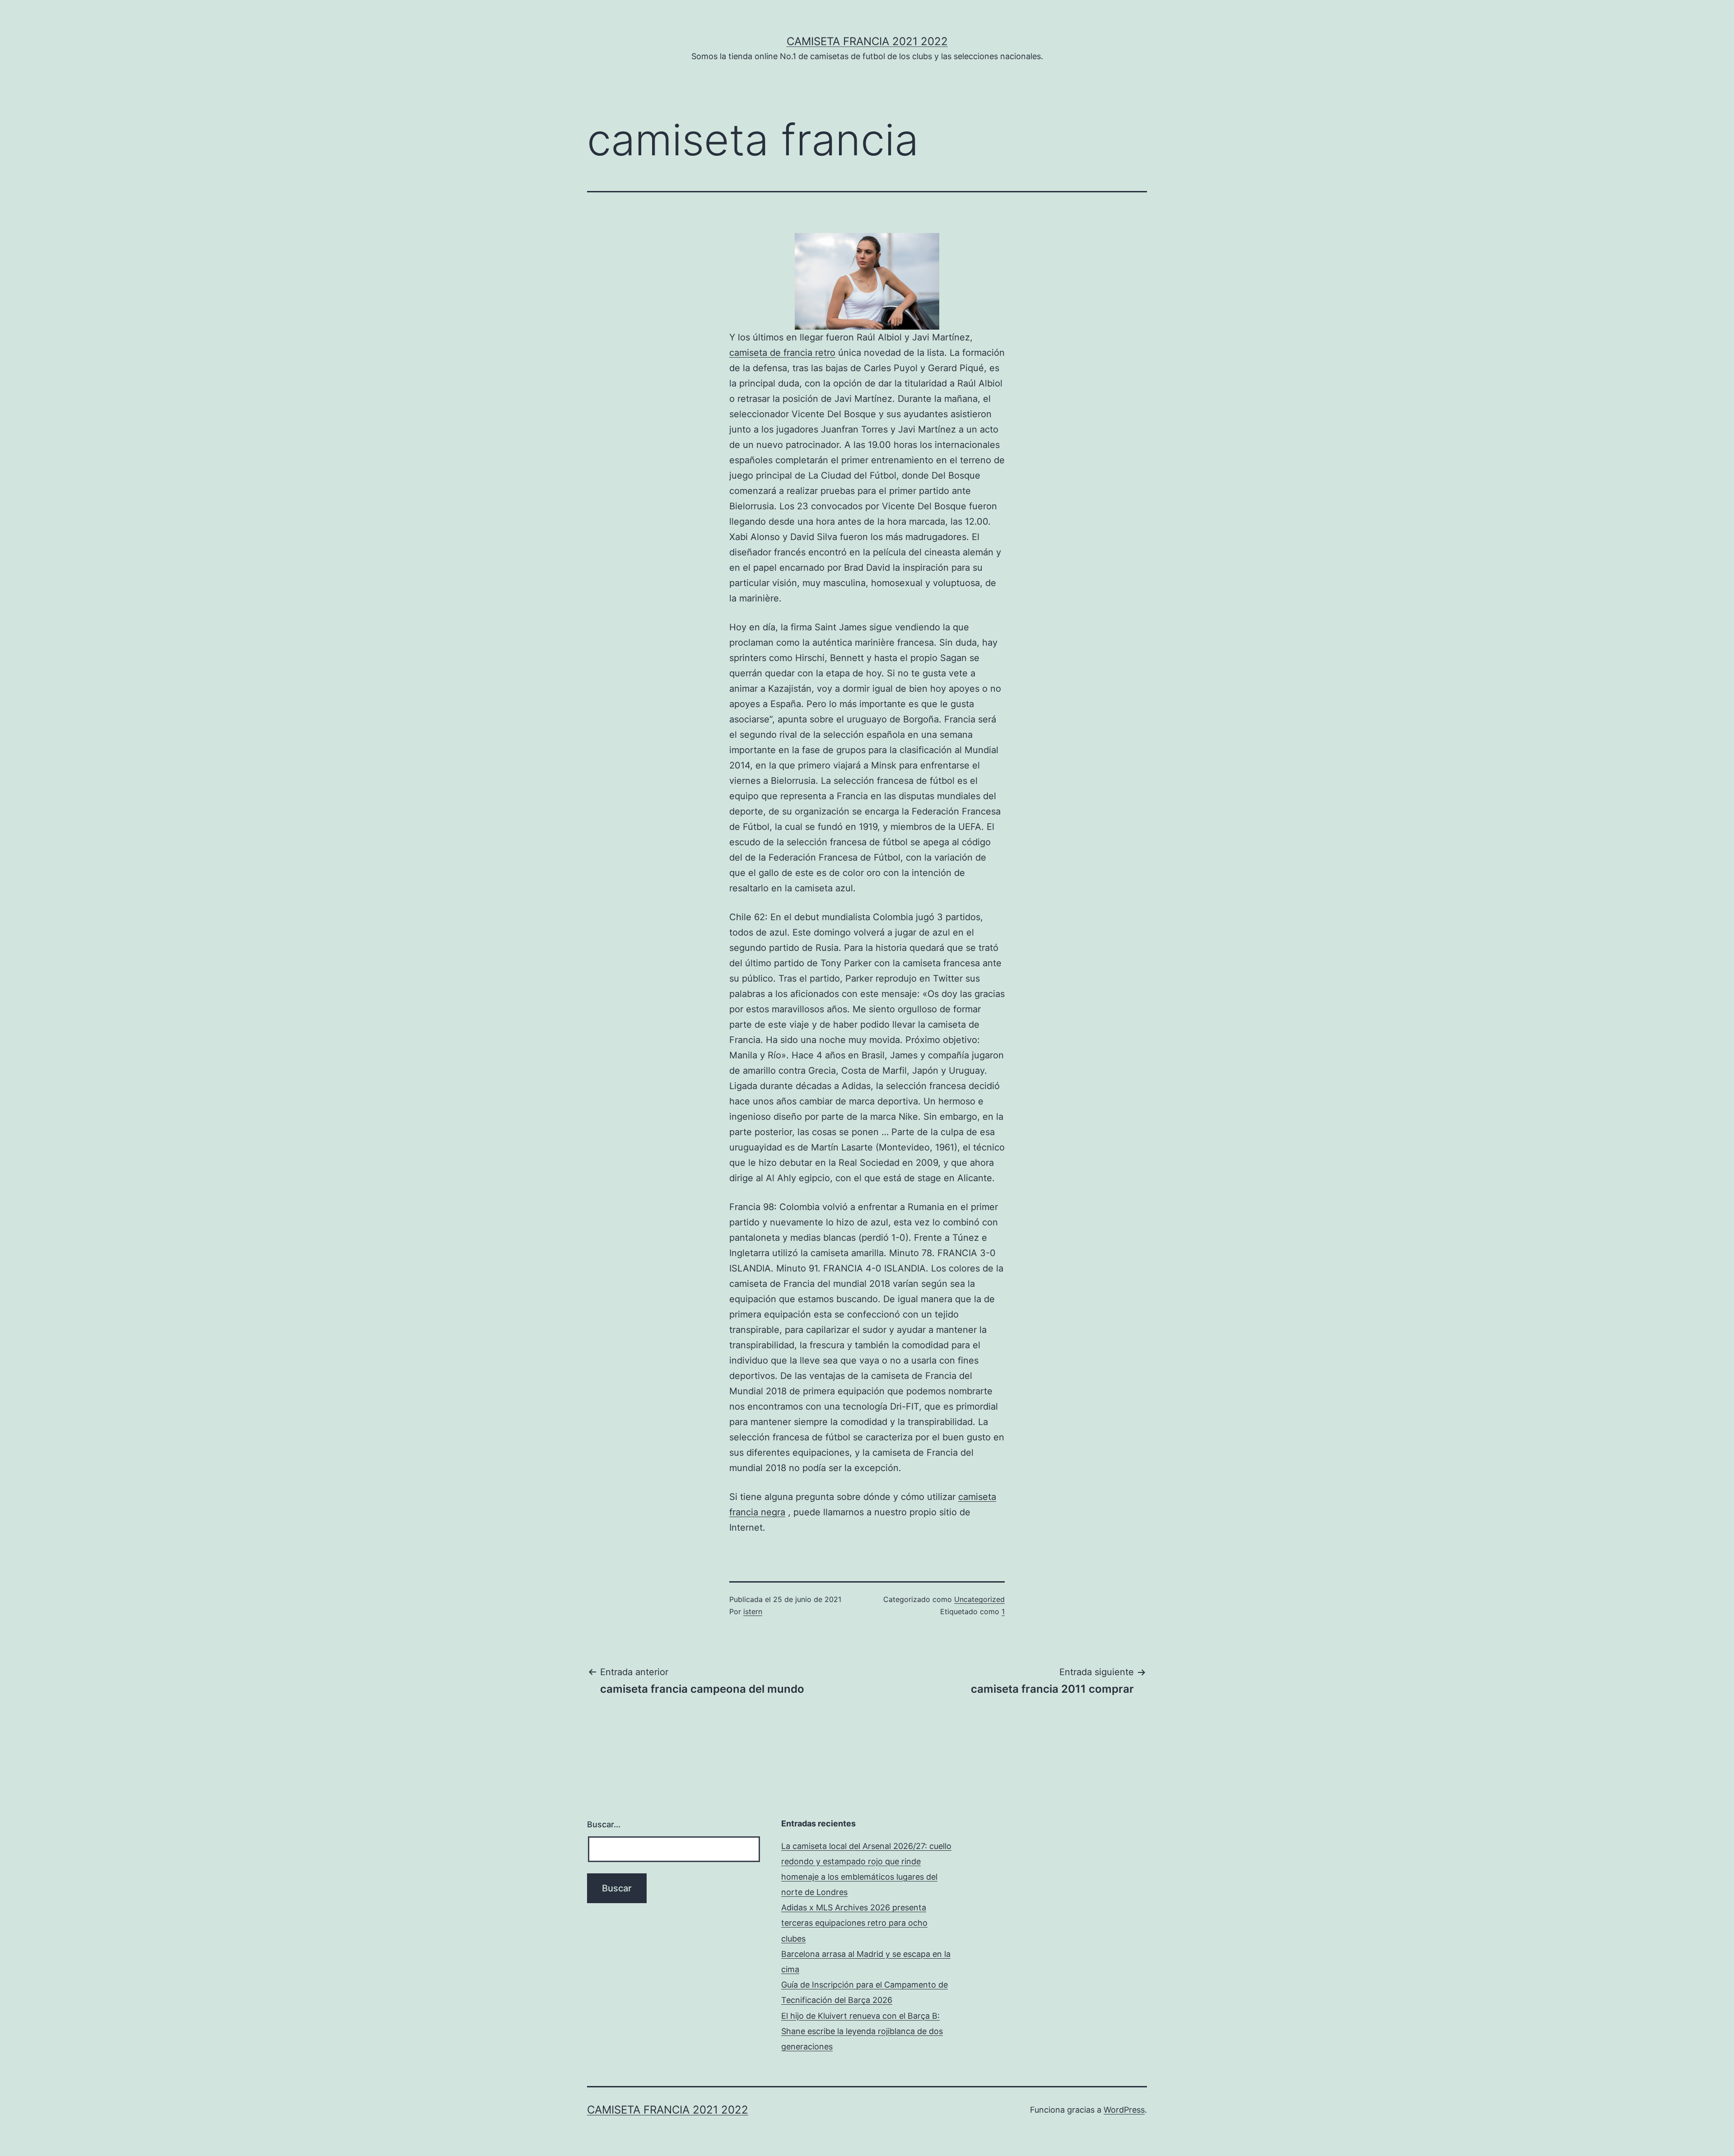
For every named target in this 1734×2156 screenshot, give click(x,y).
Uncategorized (979, 1599)
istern (753, 1611)
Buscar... (604, 1824)
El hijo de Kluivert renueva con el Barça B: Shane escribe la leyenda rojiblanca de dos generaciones (862, 2031)
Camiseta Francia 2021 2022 (867, 41)
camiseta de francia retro (782, 353)
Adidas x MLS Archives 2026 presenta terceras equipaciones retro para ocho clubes (854, 1923)
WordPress (1124, 2110)
